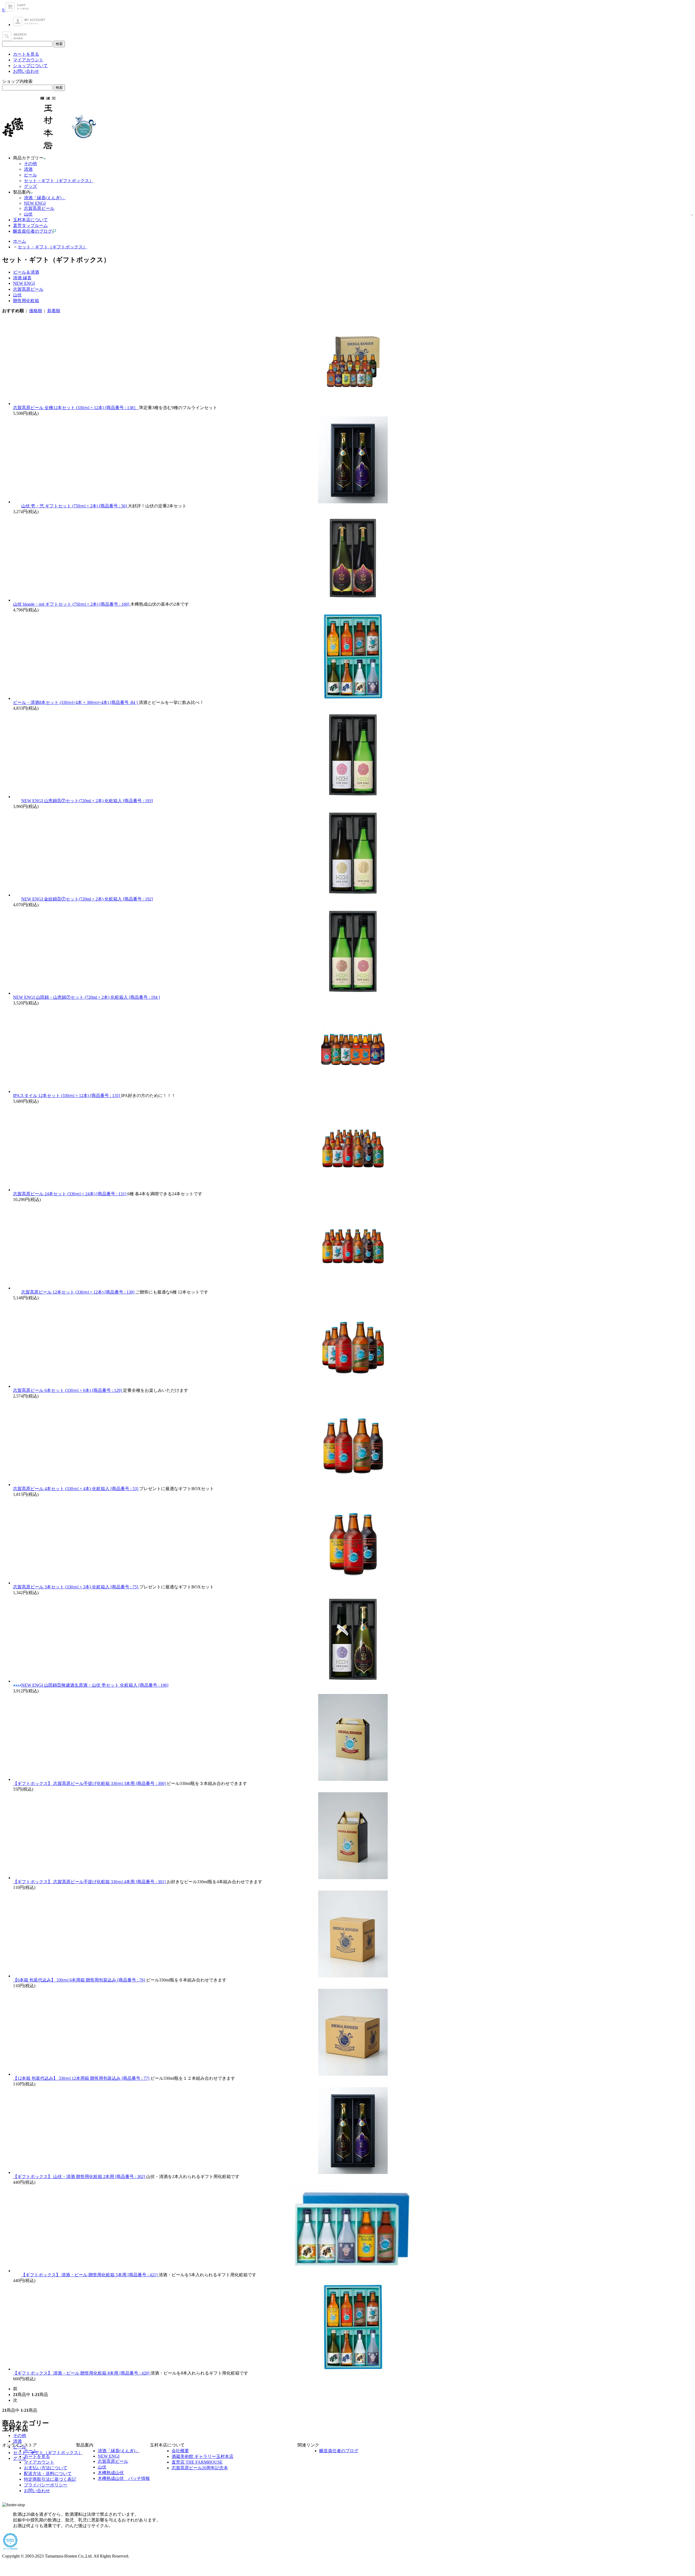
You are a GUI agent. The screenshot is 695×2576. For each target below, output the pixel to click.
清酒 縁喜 (22, 278)
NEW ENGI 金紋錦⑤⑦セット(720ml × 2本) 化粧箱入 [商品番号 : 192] (87, 899)
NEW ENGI (35, 203)
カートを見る (26, 54)
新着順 (54, 311)
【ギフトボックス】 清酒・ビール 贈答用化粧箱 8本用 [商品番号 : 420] (82, 2373)
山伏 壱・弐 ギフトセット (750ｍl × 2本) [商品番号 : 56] (75, 506)
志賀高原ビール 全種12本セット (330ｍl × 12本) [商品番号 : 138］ (76, 408)
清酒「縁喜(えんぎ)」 (45, 198)
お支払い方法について (46, 2468)
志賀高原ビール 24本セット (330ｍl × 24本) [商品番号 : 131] (70, 1194)
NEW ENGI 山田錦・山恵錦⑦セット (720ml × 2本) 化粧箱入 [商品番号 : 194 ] (86, 997)
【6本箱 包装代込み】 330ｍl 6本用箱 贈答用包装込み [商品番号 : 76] (80, 1980)
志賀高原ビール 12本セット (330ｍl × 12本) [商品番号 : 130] (78, 1292)
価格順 (36, 311)
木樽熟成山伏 (111, 2473)
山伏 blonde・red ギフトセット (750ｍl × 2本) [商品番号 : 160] (72, 604)
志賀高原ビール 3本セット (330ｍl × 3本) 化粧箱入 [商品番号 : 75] (76, 1587)
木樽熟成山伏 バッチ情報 (124, 2478)
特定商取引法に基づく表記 (50, 2479)
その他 (30, 164)
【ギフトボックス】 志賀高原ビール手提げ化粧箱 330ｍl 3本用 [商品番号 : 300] (90, 1783)
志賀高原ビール (39, 208)
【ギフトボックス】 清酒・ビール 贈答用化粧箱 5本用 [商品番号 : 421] (90, 2275)
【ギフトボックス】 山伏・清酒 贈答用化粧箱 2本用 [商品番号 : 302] (80, 2177)
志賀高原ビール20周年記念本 (200, 2468)
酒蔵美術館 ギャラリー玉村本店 (203, 2456)
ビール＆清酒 (26, 272)
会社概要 (180, 2451)
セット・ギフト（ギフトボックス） (59, 181)
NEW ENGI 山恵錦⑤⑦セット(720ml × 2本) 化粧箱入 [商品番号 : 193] (87, 801)
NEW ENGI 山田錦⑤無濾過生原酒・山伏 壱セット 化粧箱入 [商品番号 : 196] (95, 1685)
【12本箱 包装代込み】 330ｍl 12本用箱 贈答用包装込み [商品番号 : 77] (82, 2078)
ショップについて (30, 66)
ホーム (20, 241)
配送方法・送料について (48, 2474)
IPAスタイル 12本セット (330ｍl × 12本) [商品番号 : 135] (67, 1096)
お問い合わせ (26, 71)
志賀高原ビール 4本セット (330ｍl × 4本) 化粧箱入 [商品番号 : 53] (76, 1489)
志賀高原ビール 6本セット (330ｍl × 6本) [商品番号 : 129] (68, 1390)
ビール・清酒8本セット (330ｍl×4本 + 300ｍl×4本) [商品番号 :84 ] (76, 702)
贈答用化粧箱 (26, 301)
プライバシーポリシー (46, 2485)
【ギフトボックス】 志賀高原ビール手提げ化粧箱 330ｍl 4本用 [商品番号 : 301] (90, 1882)
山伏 (28, 214)
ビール (30, 175)
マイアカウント (28, 60)
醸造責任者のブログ (339, 2451)
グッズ (30, 186)
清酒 (28, 169)
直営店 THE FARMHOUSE (197, 2462)
